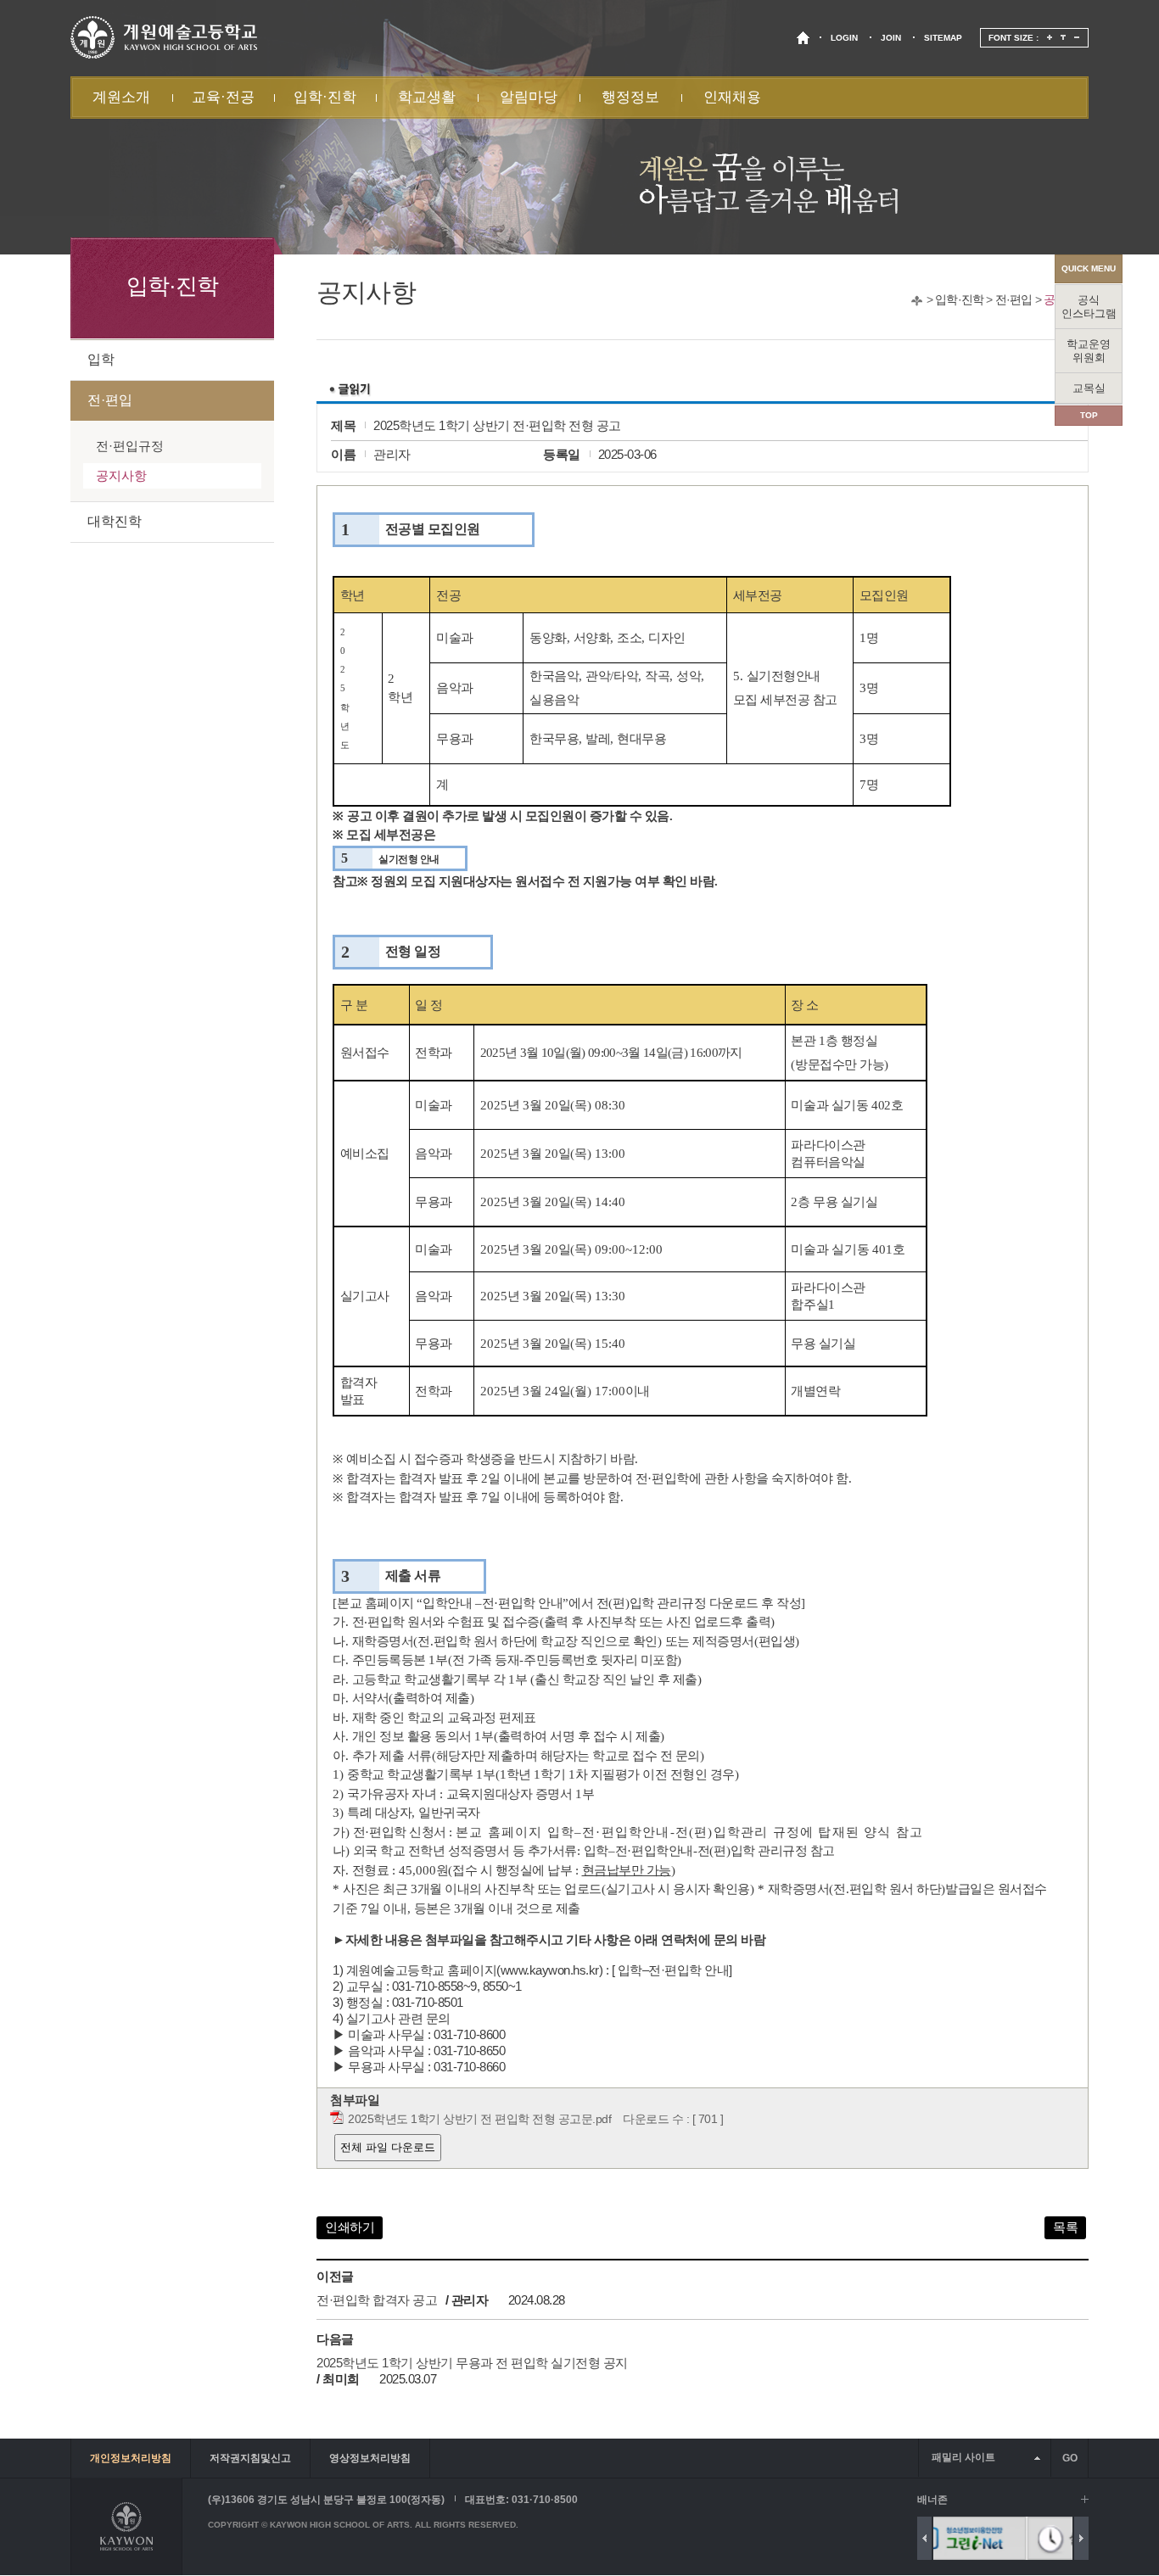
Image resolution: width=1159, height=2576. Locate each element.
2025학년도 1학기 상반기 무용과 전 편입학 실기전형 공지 (472, 2363)
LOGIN (844, 38)
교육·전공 (223, 97)
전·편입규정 (130, 446)
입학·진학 (325, 97)
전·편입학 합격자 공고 (377, 2300)
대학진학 (115, 521)
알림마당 (529, 97)
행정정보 (630, 97)
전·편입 (1014, 299)
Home (917, 301)
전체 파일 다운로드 (388, 2147)
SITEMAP (943, 38)
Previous (924, 2538)
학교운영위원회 (1089, 351)
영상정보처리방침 (370, 2458)
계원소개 (121, 97)
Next (1081, 2538)
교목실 (1089, 388)
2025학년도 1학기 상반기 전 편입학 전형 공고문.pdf (479, 2119)
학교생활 (427, 97)
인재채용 (732, 97)
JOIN (891, 38)
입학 (101, 359)
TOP (1089, 415)
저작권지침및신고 (250, 2458)
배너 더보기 (1085, 2499)
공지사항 (121, 475)
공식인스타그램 (1089, 307)
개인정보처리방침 (131, 2458)
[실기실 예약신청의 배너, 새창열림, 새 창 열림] (1005, 2538)
